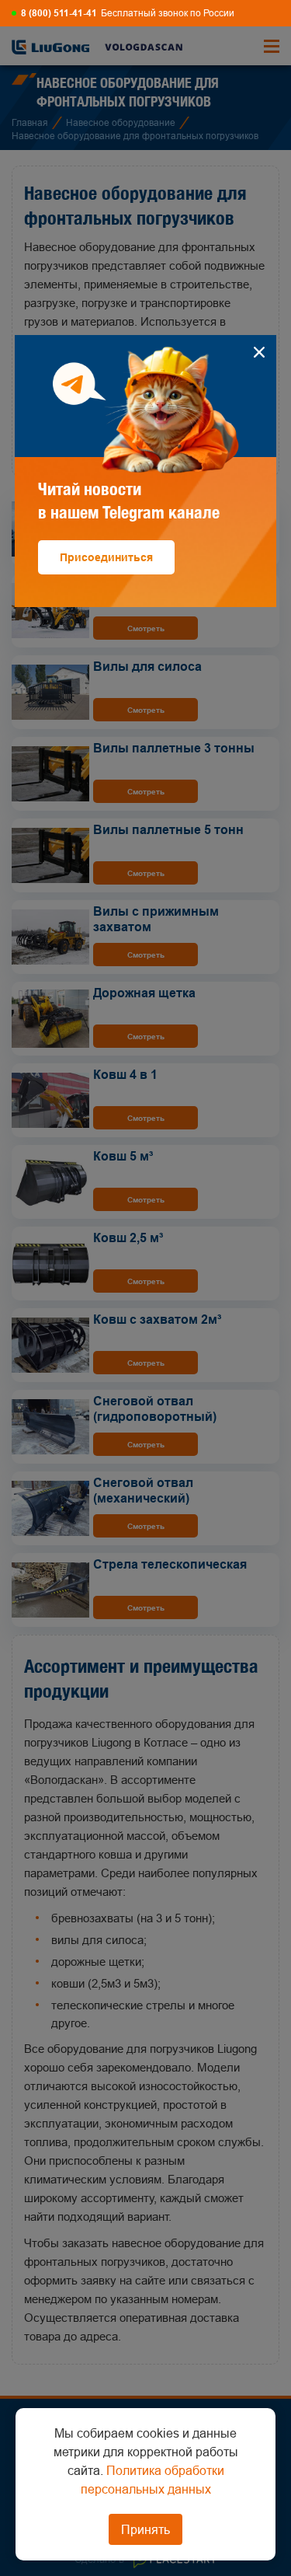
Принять (145, 2529)
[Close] (259, 353)
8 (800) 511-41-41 (59, 13)
